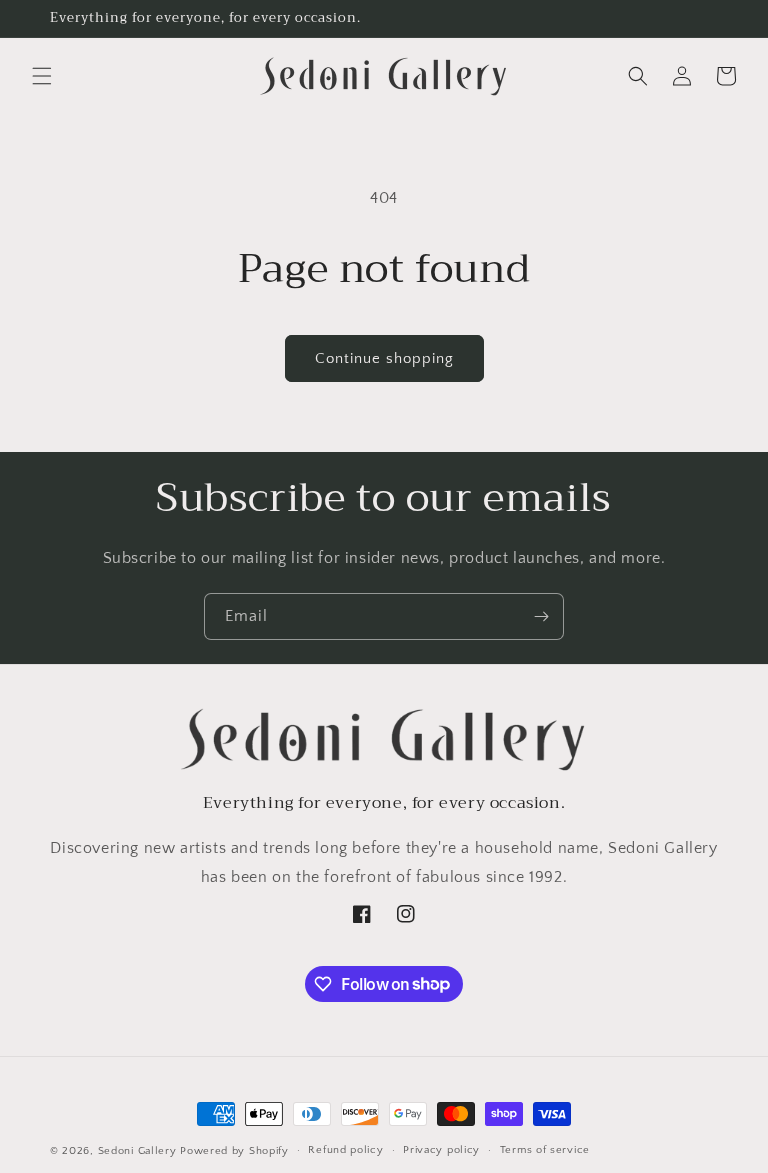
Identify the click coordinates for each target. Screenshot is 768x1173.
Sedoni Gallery (137, 1151)
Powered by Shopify (234, 1151)
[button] (42, 76)
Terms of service (545, 1150)
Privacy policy (441, 1150)
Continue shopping (384, 358)
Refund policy (345, 1150)
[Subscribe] (541, 616)
